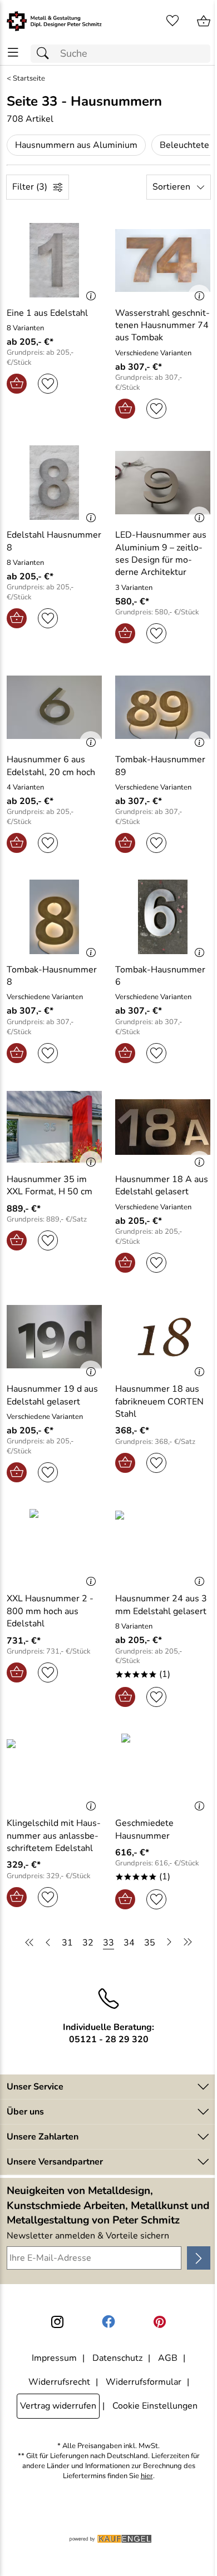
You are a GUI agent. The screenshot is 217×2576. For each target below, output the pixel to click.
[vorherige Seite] (48, 1942)
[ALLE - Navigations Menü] (13, 53)
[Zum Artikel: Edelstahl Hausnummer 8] (54, 483)
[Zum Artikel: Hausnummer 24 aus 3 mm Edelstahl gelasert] (163, 1546)
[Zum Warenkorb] (204, 21)
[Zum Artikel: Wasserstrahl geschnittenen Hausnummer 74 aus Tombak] (163, 260)
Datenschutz (117, 2358)
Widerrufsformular (144, 2382)
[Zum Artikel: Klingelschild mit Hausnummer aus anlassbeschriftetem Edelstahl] (54, 1771)
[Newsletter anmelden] (199, 2258)
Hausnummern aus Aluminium (76, 145)
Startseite (29, 79)
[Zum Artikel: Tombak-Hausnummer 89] (163, 707)
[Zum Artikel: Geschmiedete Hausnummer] (163, 1771)
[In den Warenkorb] (17, 384)
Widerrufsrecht (59, 2382)
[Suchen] (46, 54)
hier (147, 2476)
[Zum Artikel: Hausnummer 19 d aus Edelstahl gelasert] (54, 1337)
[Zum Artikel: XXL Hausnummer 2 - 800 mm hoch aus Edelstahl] (54, 1546)
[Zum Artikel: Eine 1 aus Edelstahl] (54, 260)
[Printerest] (160, 2322)
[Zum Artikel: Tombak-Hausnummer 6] (163, 917)
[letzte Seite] (186, 1942)
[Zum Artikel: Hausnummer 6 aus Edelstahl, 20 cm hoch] (54, 707)
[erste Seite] (31, 1942)
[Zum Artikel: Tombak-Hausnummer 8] (54, 917)
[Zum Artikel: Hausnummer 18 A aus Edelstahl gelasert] (163, 1127)
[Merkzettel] (172, 21)
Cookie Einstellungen (155, 2406)
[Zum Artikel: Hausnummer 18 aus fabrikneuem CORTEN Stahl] (163, 1337)
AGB (168, 2358)
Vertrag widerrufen (58, 2406)
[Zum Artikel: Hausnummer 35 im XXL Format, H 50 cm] (54, 1127)
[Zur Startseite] (54, 21)
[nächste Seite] (169, 1942)
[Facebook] (108, 2322)
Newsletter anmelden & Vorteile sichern (88, 2236)
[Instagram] (57, 2322)
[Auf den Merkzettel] (48, 384)
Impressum (54, 2358)
